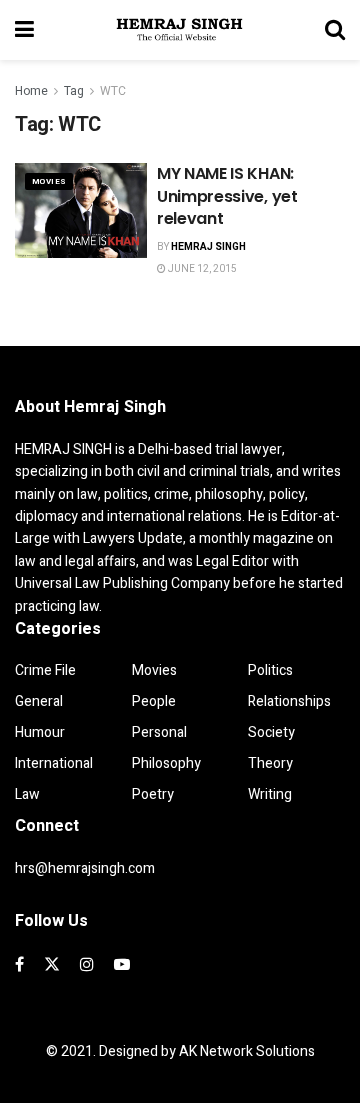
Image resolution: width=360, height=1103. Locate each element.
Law (27, 794)
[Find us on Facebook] (19, 965)
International (54, 763)
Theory (270, 763)
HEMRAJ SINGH (208, 247)
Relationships (289, 701)
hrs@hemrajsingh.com (85, 868)
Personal (159, 732)
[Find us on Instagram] (87, 965)
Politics (270, 670)
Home (31, 91)
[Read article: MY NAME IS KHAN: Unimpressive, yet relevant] (81, 210)
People (154, 701)
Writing (270, 794)
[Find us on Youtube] (122, 965)
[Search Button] (335, 30)
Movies (49, 181)
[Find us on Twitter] (52, 965)
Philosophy (166, 763)
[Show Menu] (24, 30)
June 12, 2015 (201, 269)
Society (271, 732)
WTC (113, 91)
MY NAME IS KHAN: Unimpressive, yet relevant (227, 196)
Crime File (45, 670)
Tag (74, 91)
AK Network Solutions (247, 1051)
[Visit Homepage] (180, 30)
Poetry (153, 794)
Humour (40, 732)
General (39, 701)
